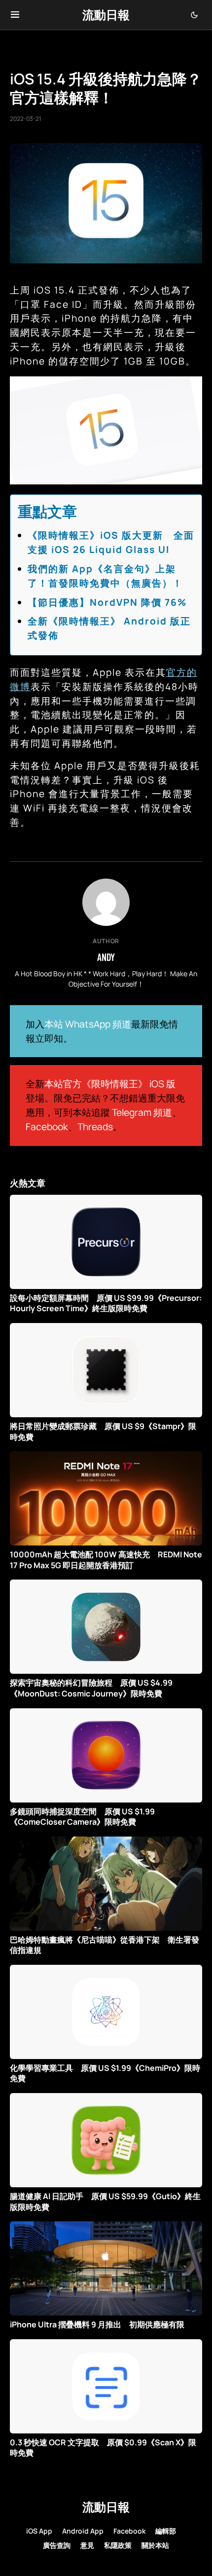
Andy (106, 957)
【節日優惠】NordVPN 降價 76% (107, 602)
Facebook (47, 1127)
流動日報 (106, 15)
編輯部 (166, 2531)
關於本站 (155, 2545)
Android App (83, 2531)
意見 (87, 2545)
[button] (15, 15)
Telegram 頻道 (142, 1112)
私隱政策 (118, 2545)
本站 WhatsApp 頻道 (88, 1024)
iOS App (39, 2531)
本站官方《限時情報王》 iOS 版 (110, 1084)
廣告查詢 (57, 2545)
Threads (95, 1127)
